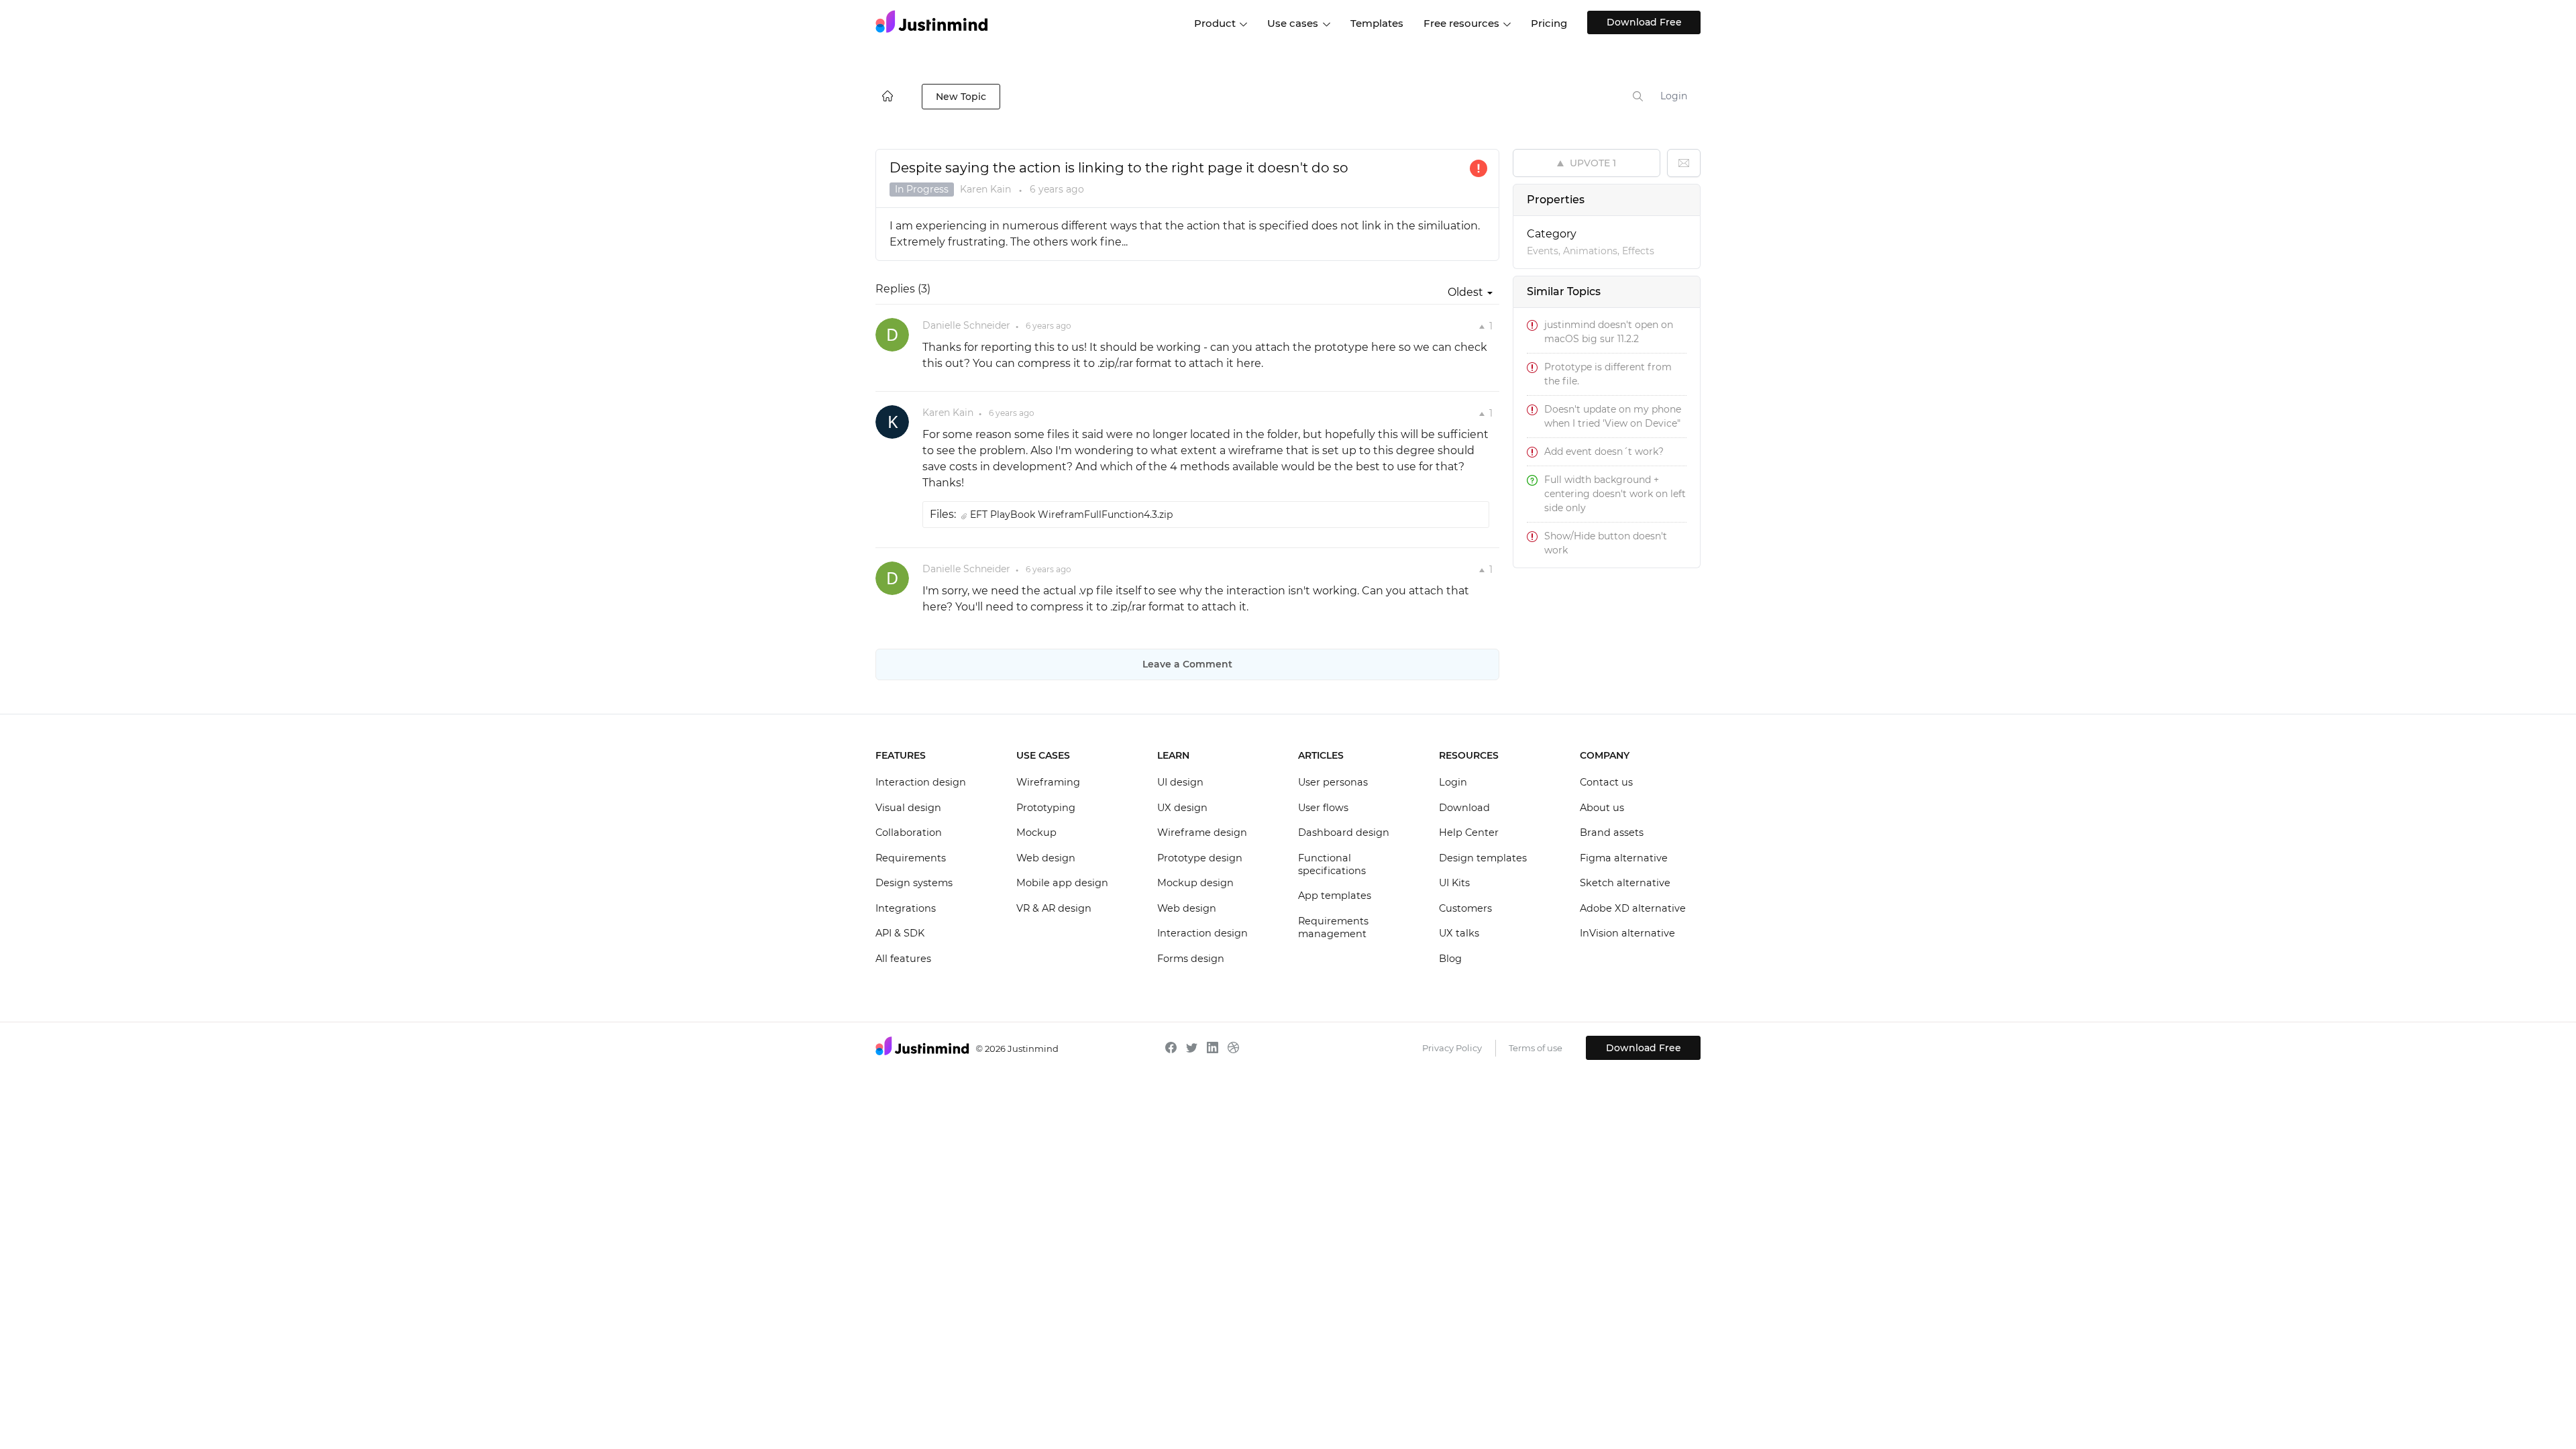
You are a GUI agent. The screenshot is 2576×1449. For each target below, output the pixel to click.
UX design (1182, 808)
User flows (1323, 808)
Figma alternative (1624, 858)
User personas (1333, 782)
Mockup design (1195, 883)
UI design (1180, 782)
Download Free (1644, 22)
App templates (1335, 896)
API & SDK (900, 933)
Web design (1046, 858)
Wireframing (1048, 782)
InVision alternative (1627, 933)
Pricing (1549, 23)
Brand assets (1612, 833)
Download (1464, 808)
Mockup (1036, 833)
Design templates (1483, 858)
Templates (1377, 23)
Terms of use (1536, 1048)
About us (1602, 808)
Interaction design (921, 782)
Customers (1465, 908)
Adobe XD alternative (1633, 908)
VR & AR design (1054, 908)
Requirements (911, 858)
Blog (1450, 959)
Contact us (1606, 782)
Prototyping (1046, 808)
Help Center (1469, 833)
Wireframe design (1202, 833)
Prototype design (1200, 858)
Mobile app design (1062, 883)
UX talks (1459, 933)
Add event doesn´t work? (1604, 451)
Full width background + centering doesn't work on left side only (1615, 494)
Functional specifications (1332, 865)
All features (903, 959)
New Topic (961, 97)
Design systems (914, 883)
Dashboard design (1344, 833)
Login (1674, 96)
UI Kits (1454, 883)
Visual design (908, 808)
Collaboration (909, 833)
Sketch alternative (1625, 883)
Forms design (1191, 959)
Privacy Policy (1452, 1048)
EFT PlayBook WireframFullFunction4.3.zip (1071, 515)
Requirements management (1333, 928)
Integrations (906, 908)
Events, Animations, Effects (1591, 251)
